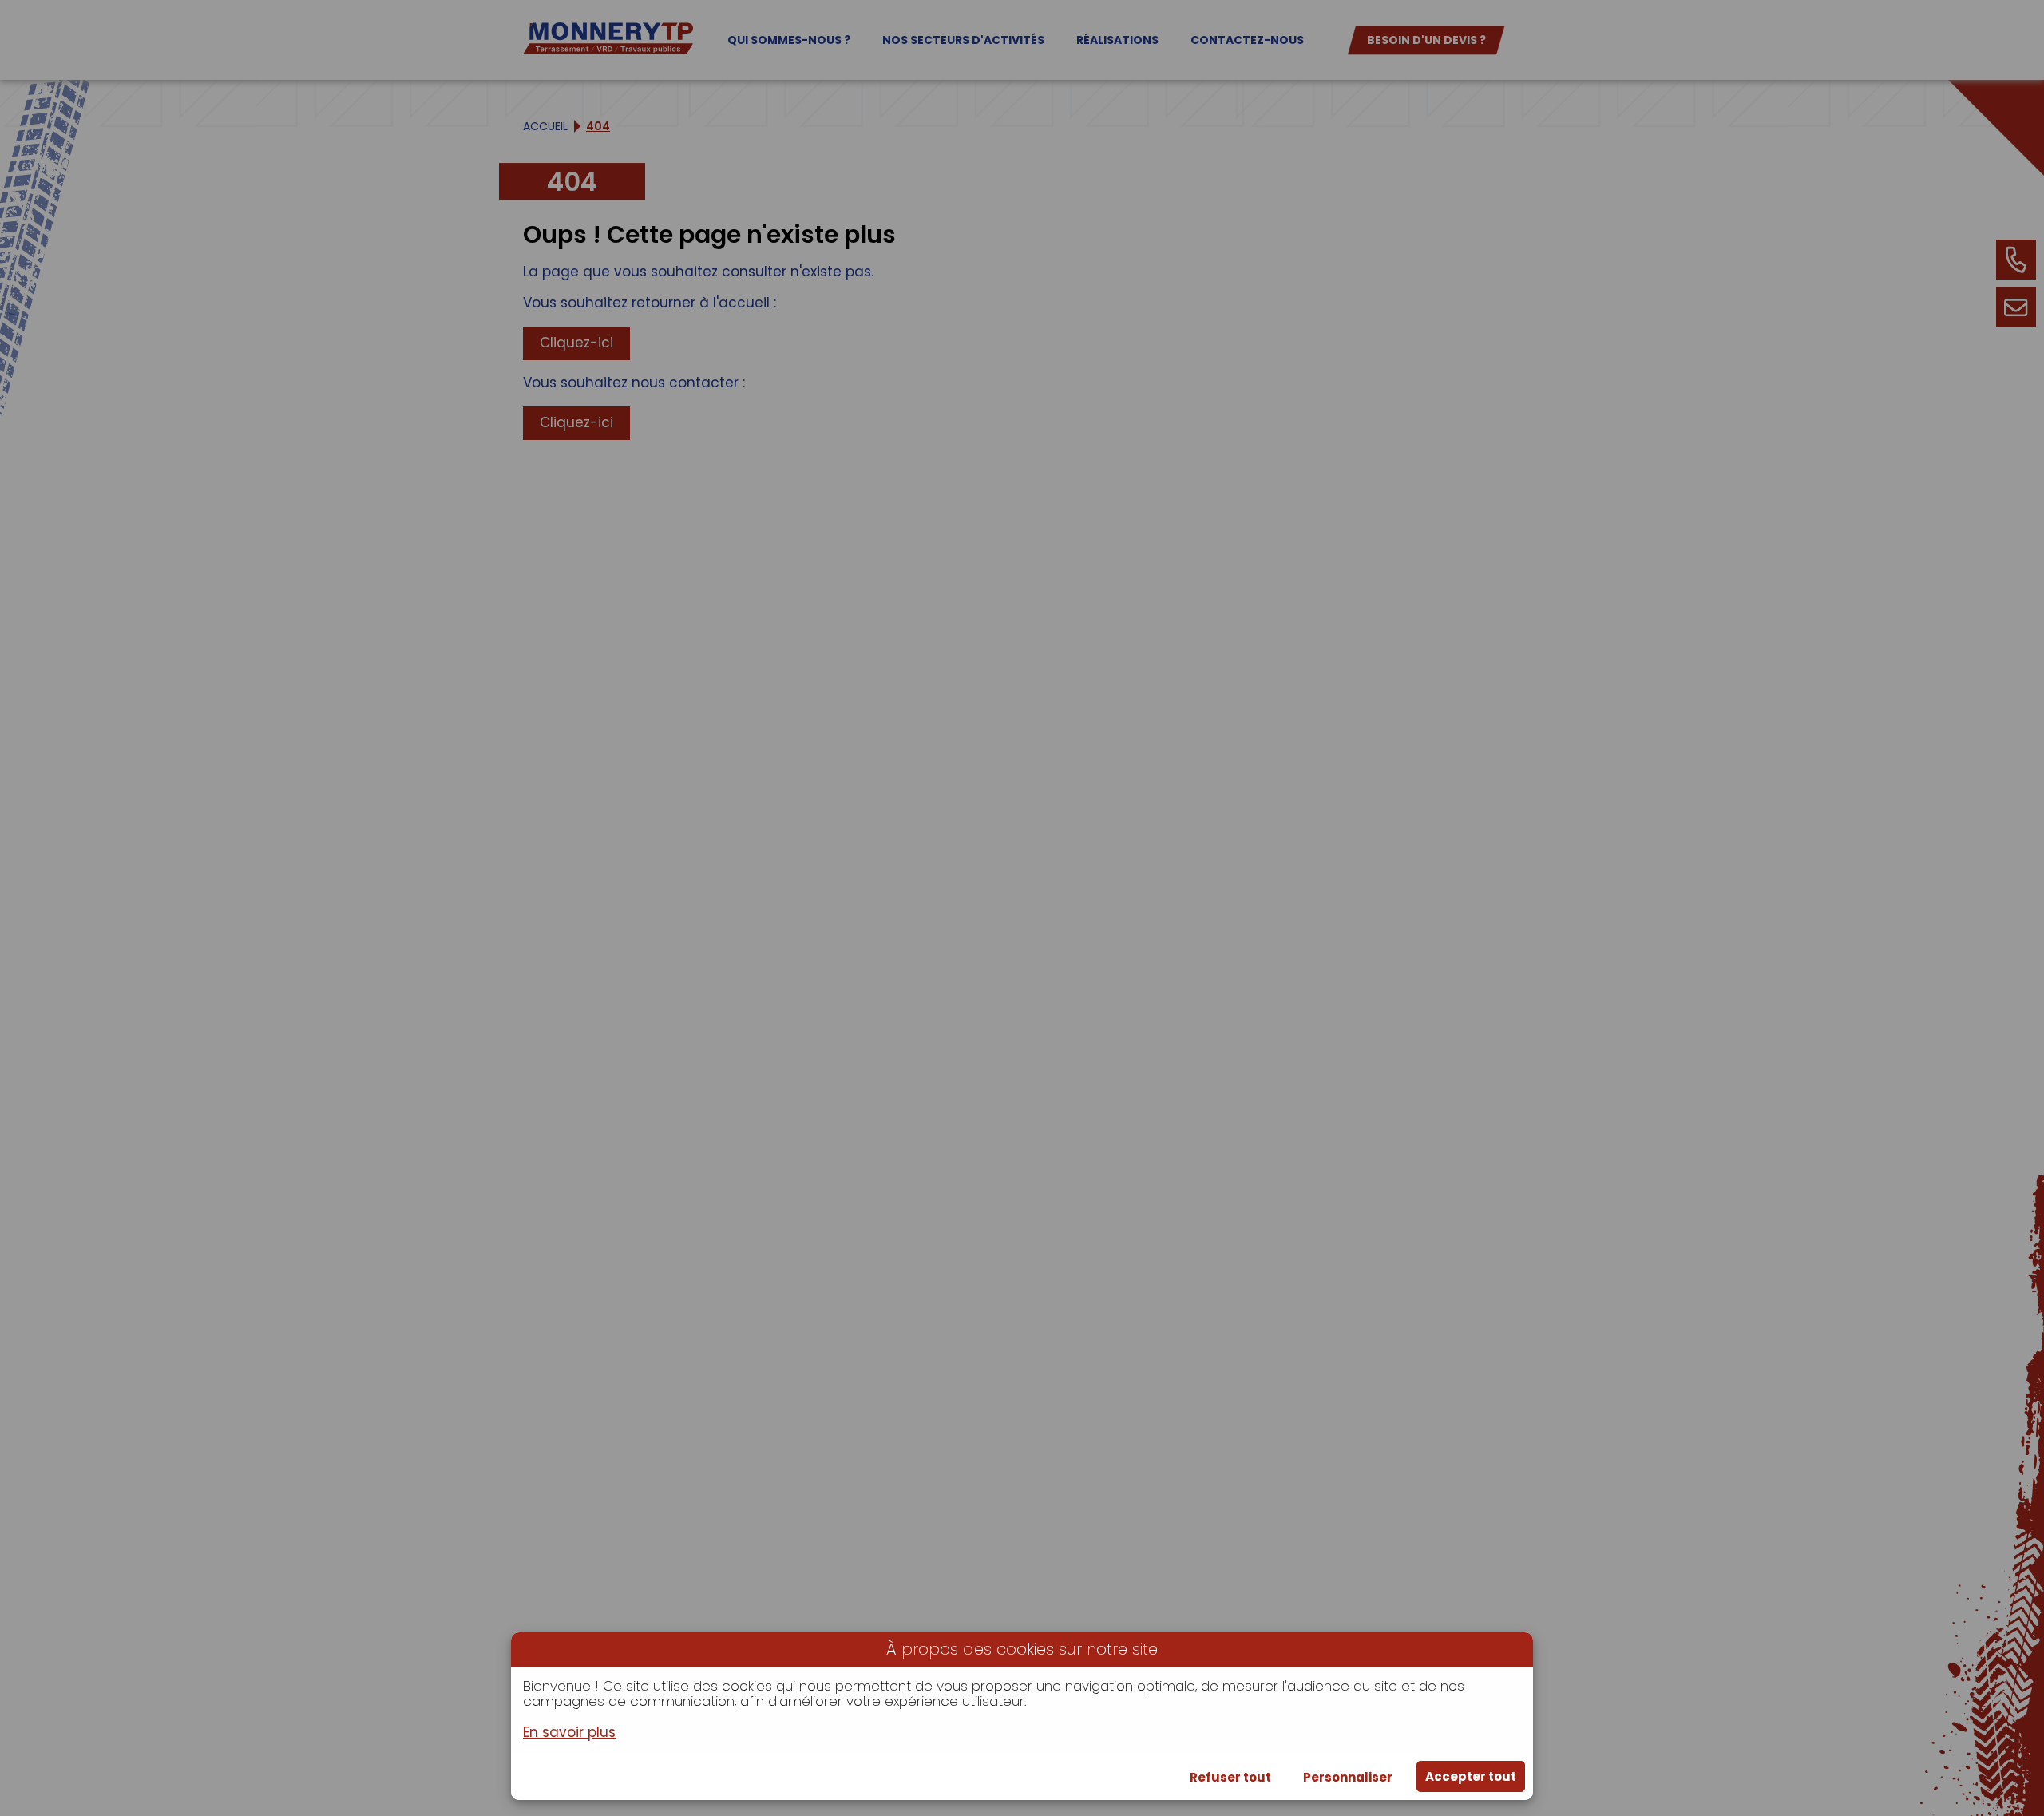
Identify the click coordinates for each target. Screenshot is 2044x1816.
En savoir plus (569, 1733)
